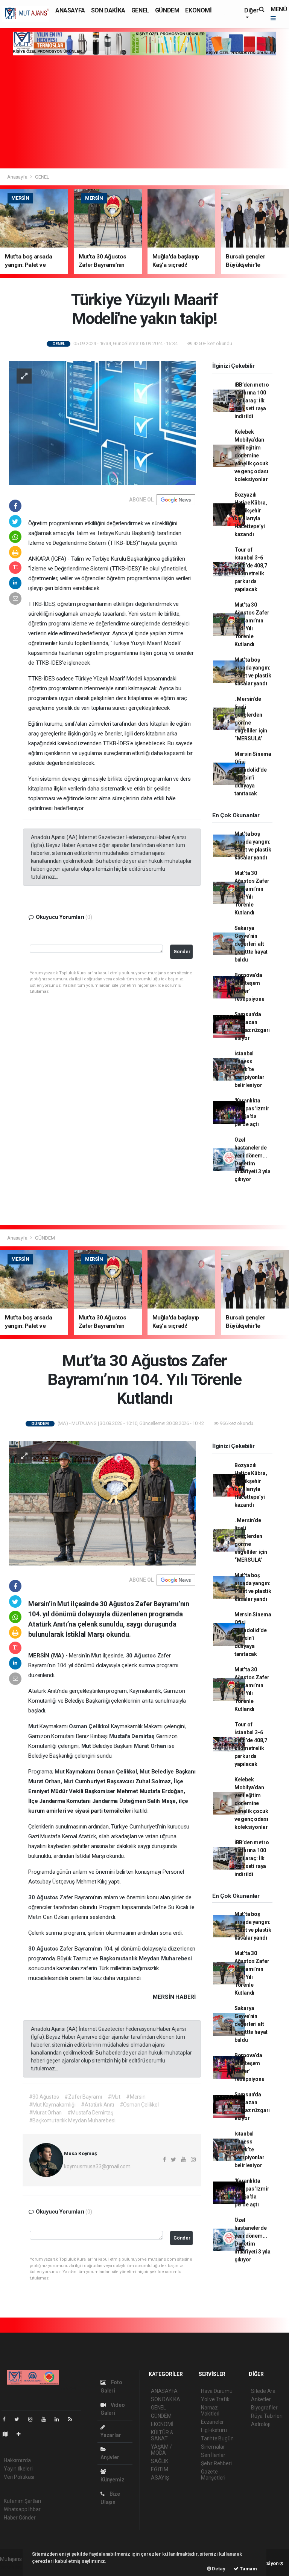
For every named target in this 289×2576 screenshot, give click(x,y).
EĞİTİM (160, 2469)
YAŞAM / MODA (161, 2450)
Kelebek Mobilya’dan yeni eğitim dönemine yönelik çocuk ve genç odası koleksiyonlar (251, 456)
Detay (218, 2569)
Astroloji (260, 2424)
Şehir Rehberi (216, 2463)
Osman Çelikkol (90, 1726)
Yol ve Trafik (215, 2399)
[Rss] (73, 2419)
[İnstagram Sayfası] (33, 2419)
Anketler (261, 2399)
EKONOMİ (198, 10)
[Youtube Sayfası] (47, 2419)
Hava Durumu (217, 2391)
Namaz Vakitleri (210, 2411)
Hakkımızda (17, 2460)
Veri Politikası (19, 2477)
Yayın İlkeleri (18, 2469)
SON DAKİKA (108, 10)
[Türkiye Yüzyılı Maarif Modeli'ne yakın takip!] (102, 423)
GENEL (140, 10)
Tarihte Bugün (217, 2438)
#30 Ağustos (44, 2097)
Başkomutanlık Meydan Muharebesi (146, 1958)
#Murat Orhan (46, 2113)
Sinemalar (213, 2447)
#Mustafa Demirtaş (90, 2113)
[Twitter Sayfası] (20, 2419)
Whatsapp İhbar (22, 2509)
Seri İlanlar (213, 2455)
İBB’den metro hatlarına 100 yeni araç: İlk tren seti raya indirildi (252, 401)
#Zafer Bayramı (83, 2097)
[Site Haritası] (8, 2434)
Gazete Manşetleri (213, 2475)
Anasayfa (18, 177)
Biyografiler (264, 2408)
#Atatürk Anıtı (97, 2105)
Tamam (248, 2569)
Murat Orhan (151, 1746)
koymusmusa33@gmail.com (97, 2166)
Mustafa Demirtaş (133, 1736)
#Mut (114, 2097)
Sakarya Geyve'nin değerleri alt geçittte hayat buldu (251, 944)
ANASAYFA (70, 10)
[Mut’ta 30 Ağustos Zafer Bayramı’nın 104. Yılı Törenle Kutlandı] (102, 1503)
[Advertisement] (144, 112)
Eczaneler (212, 2422)
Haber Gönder (20, 2518)
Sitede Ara (263, 2391)
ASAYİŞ (160, 2478)
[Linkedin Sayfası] (60, 2419)
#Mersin (136, 2097)
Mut (97, 1656)
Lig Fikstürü (214, 2430)
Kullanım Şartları (22, 2501)
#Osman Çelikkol (139, 2105)
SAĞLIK (160, 2461)
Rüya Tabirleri (267, 2416)
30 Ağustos (142, 1656)
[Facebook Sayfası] (7, 2419)
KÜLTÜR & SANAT (162, 2435)
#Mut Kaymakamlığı (52, 2105)
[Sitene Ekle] (22, 2434)
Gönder (182, 952)
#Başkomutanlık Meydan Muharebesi (72, 2120)
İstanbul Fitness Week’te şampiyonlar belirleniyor (249, 1069)
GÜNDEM (167, 10)
